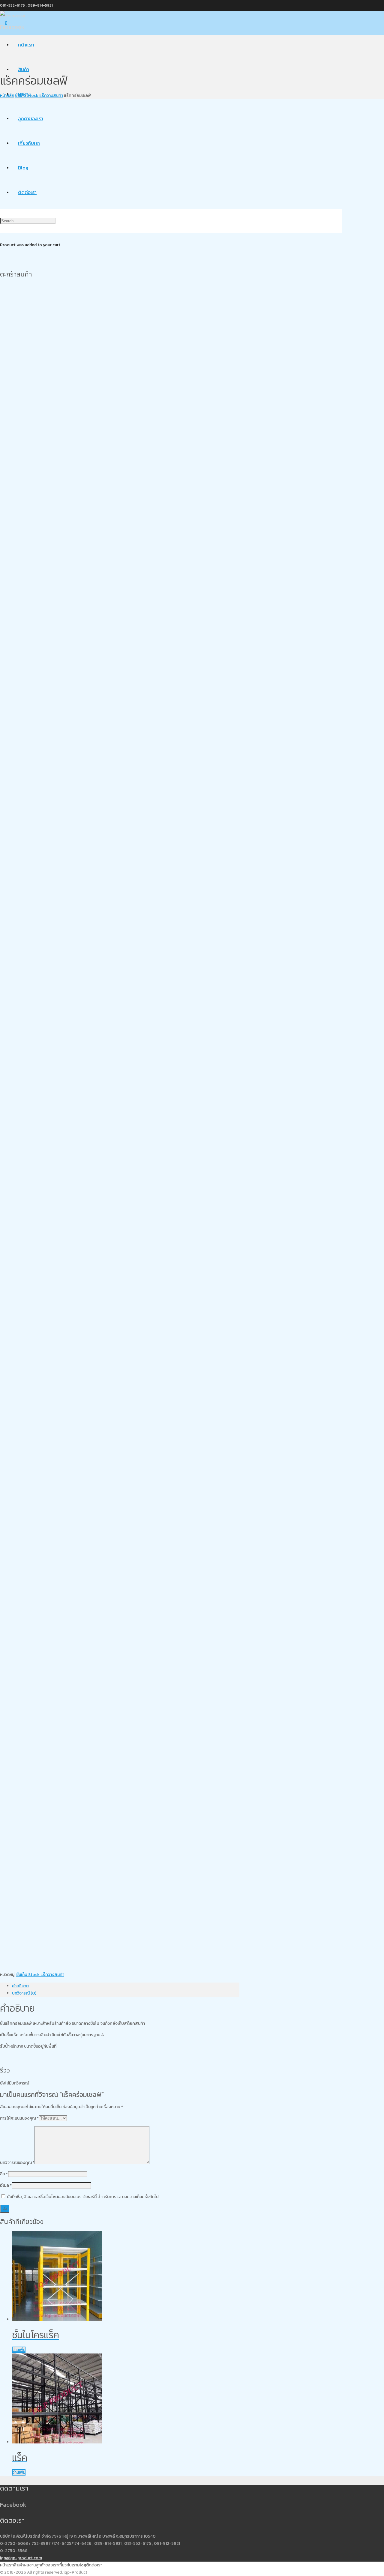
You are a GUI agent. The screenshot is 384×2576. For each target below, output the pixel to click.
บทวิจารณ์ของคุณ (17, 2163)
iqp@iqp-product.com (21, 2558)
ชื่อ (4, 2174)
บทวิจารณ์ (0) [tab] (24, 1993)
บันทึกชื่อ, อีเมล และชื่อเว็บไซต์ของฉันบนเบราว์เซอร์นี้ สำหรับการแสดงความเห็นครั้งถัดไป (83, 2197)
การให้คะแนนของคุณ (19, 2118)
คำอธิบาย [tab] (20, 1986)
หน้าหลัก (7, 96)
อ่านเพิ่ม (19, 2350)
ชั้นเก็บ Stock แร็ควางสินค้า (39, 96)
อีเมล (6, 2185)
